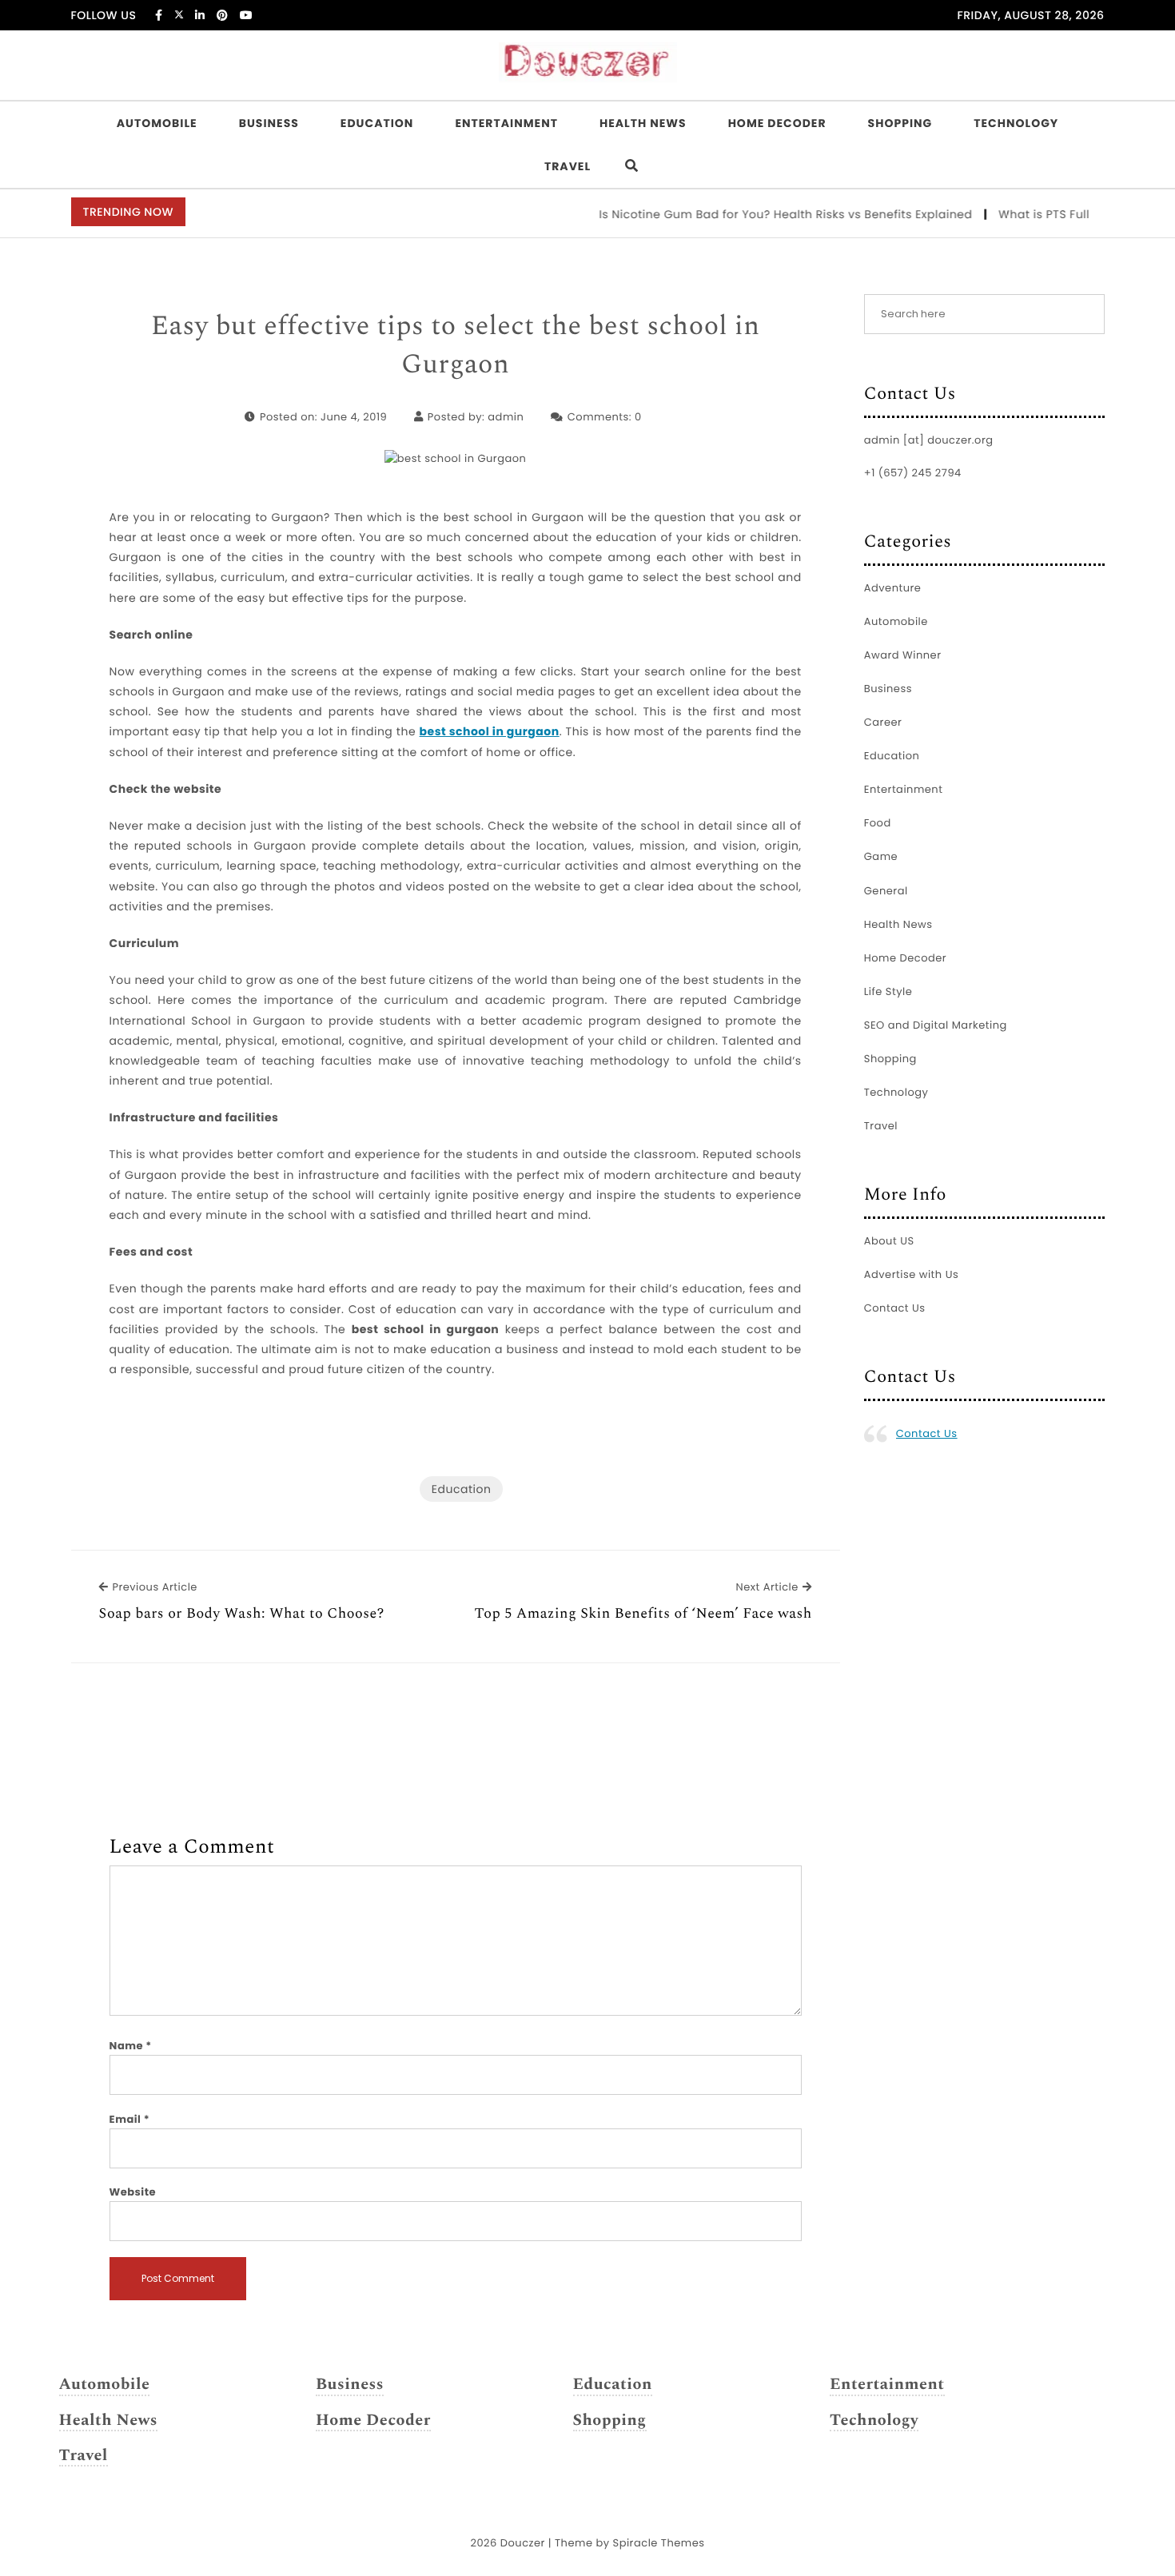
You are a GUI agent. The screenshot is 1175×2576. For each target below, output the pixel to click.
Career (883, 722)
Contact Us (895, 1308)
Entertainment (506, 123)
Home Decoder (777, 123)
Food (878, 823)
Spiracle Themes (659, 2543)
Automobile (157, 123)
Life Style (888, 991)
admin (506, 417)
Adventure (893, 588)
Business (269, 123)
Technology (1016, 123)
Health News (643, 123)
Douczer (523, 2543)
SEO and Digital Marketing (936, 1025)
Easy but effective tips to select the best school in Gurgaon (456, 346)
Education (377, 123)
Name (131, 2046)
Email (130, 2119)
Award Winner (903, 655)
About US (889, 1241)
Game (881, 856)
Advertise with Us (911, 1274)
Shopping (900, 123)
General (886, 891)
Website (133, 2192)
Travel (568, 166)
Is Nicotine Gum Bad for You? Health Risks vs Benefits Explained (756, 214)
